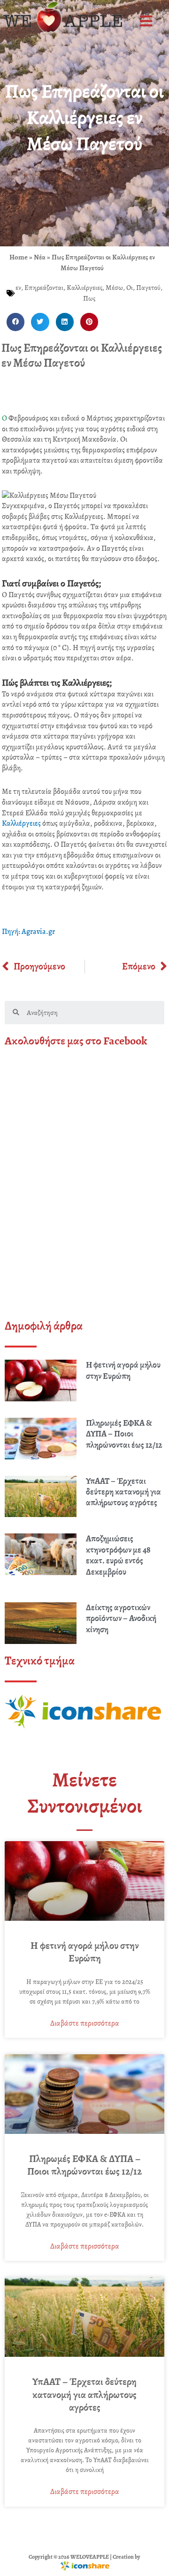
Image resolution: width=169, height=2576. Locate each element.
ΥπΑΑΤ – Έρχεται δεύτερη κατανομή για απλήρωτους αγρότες (123, 1492)
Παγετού (148, 288)
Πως (89, 298)
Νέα (40, 257)
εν (18, 288)
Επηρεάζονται (44, 288)
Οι (130, 288)
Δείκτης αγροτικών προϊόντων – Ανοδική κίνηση (121, 1618)
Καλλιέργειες (84, 288)
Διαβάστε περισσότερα (85, 2023)
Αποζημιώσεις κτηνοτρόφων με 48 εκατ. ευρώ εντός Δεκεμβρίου (118, 1555)
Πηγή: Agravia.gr (28, 932)
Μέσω (114, 288)
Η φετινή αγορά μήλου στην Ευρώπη (123, 1370)
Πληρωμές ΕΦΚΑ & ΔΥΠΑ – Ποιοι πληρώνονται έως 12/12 (124, 1434)
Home (19, 257)
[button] (147, 21)
